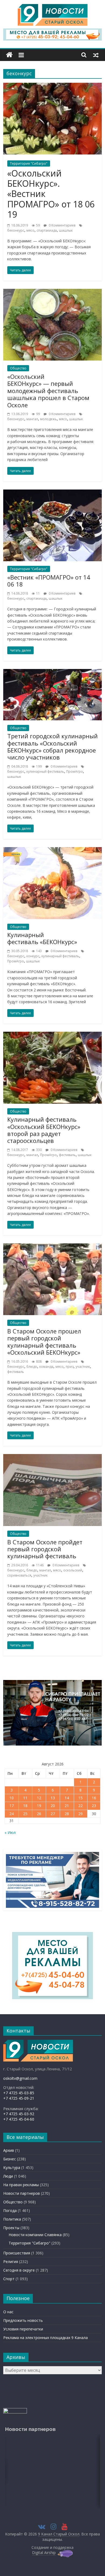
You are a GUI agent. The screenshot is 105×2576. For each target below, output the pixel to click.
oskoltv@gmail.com (20, 2078)
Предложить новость (23, 2320)
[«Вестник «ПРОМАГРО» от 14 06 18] (53, 493)
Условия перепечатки (23, 2329)
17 (12, 1806)
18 (25, 1806)
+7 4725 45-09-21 (19, 2098)
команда (46, 1367)
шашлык (66, 230)
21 (67, 1806)
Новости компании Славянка (35, 2235)
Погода (10, 2210)
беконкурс (16, 230)
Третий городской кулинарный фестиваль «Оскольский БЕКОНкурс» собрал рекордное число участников (52, 746)
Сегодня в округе (19, 2270)
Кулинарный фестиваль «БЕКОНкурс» (42, 938)
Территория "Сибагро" (29, 163)
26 (39, 1814)
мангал (32, 419)
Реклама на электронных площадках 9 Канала (45, 2338)
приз (70, 1367)
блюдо (32, 1367)
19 (39, 1806)
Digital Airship (44, 2552)
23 (94, 1806)
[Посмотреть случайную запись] (96, 55)
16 (94, 1798)
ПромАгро (75, 771)
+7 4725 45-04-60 (19, 2119)
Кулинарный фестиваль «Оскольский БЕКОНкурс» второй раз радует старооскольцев (44, 1130)
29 (80, 1814)
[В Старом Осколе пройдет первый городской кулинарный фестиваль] (53, 1457)
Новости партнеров (22, 2193)
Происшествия (17, 2253)
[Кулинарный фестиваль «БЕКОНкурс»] (53, 850)
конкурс (33, 956)
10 (12, 1798)
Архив (9, 2150)
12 (39, 1798)
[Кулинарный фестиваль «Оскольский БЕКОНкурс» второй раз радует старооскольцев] (53, 1035)
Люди (8, 2176)
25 (25, 1814)
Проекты (11, 2228)
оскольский (73, 1570)
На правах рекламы (21, 2185)
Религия (11, 2262)
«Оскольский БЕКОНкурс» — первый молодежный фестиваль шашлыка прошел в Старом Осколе (48, 391)
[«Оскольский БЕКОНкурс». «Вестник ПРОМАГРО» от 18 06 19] (53, 86)
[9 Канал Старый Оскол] (9, 55)
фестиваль (67, 1155)
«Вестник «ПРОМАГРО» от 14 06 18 (49, 581)
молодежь (48, 419)
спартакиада (47, 230)
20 (53, 1806)
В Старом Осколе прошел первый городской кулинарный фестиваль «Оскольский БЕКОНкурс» (44, 1342)
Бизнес (10, 2159)
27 (53, 1814)
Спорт (9, 2279)
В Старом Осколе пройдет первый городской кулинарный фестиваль (45, 1549)
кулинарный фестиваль (45, 771)
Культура (12, 2167)
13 (53, 1798)
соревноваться (19, 1575)
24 (12, 1814)
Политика (12, 2219)
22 (80, 1806)
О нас (8, 2312)
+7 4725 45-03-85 (19, 2093)
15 (80, 1798)
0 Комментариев (62, 225)
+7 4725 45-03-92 (19, 2114)
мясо (30, 230)
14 (67, 1798)
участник (83, 1367)
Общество (18, 368)
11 (25, 1798)
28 (67, 1814)
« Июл (10, 1832)
